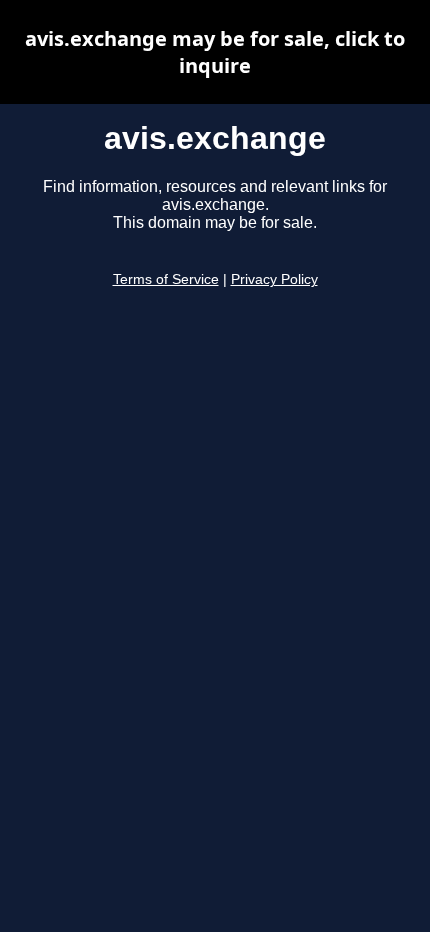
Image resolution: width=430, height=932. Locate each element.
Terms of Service (166, 279)
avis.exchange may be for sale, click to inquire (215, 52)
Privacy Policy (274, 279)
